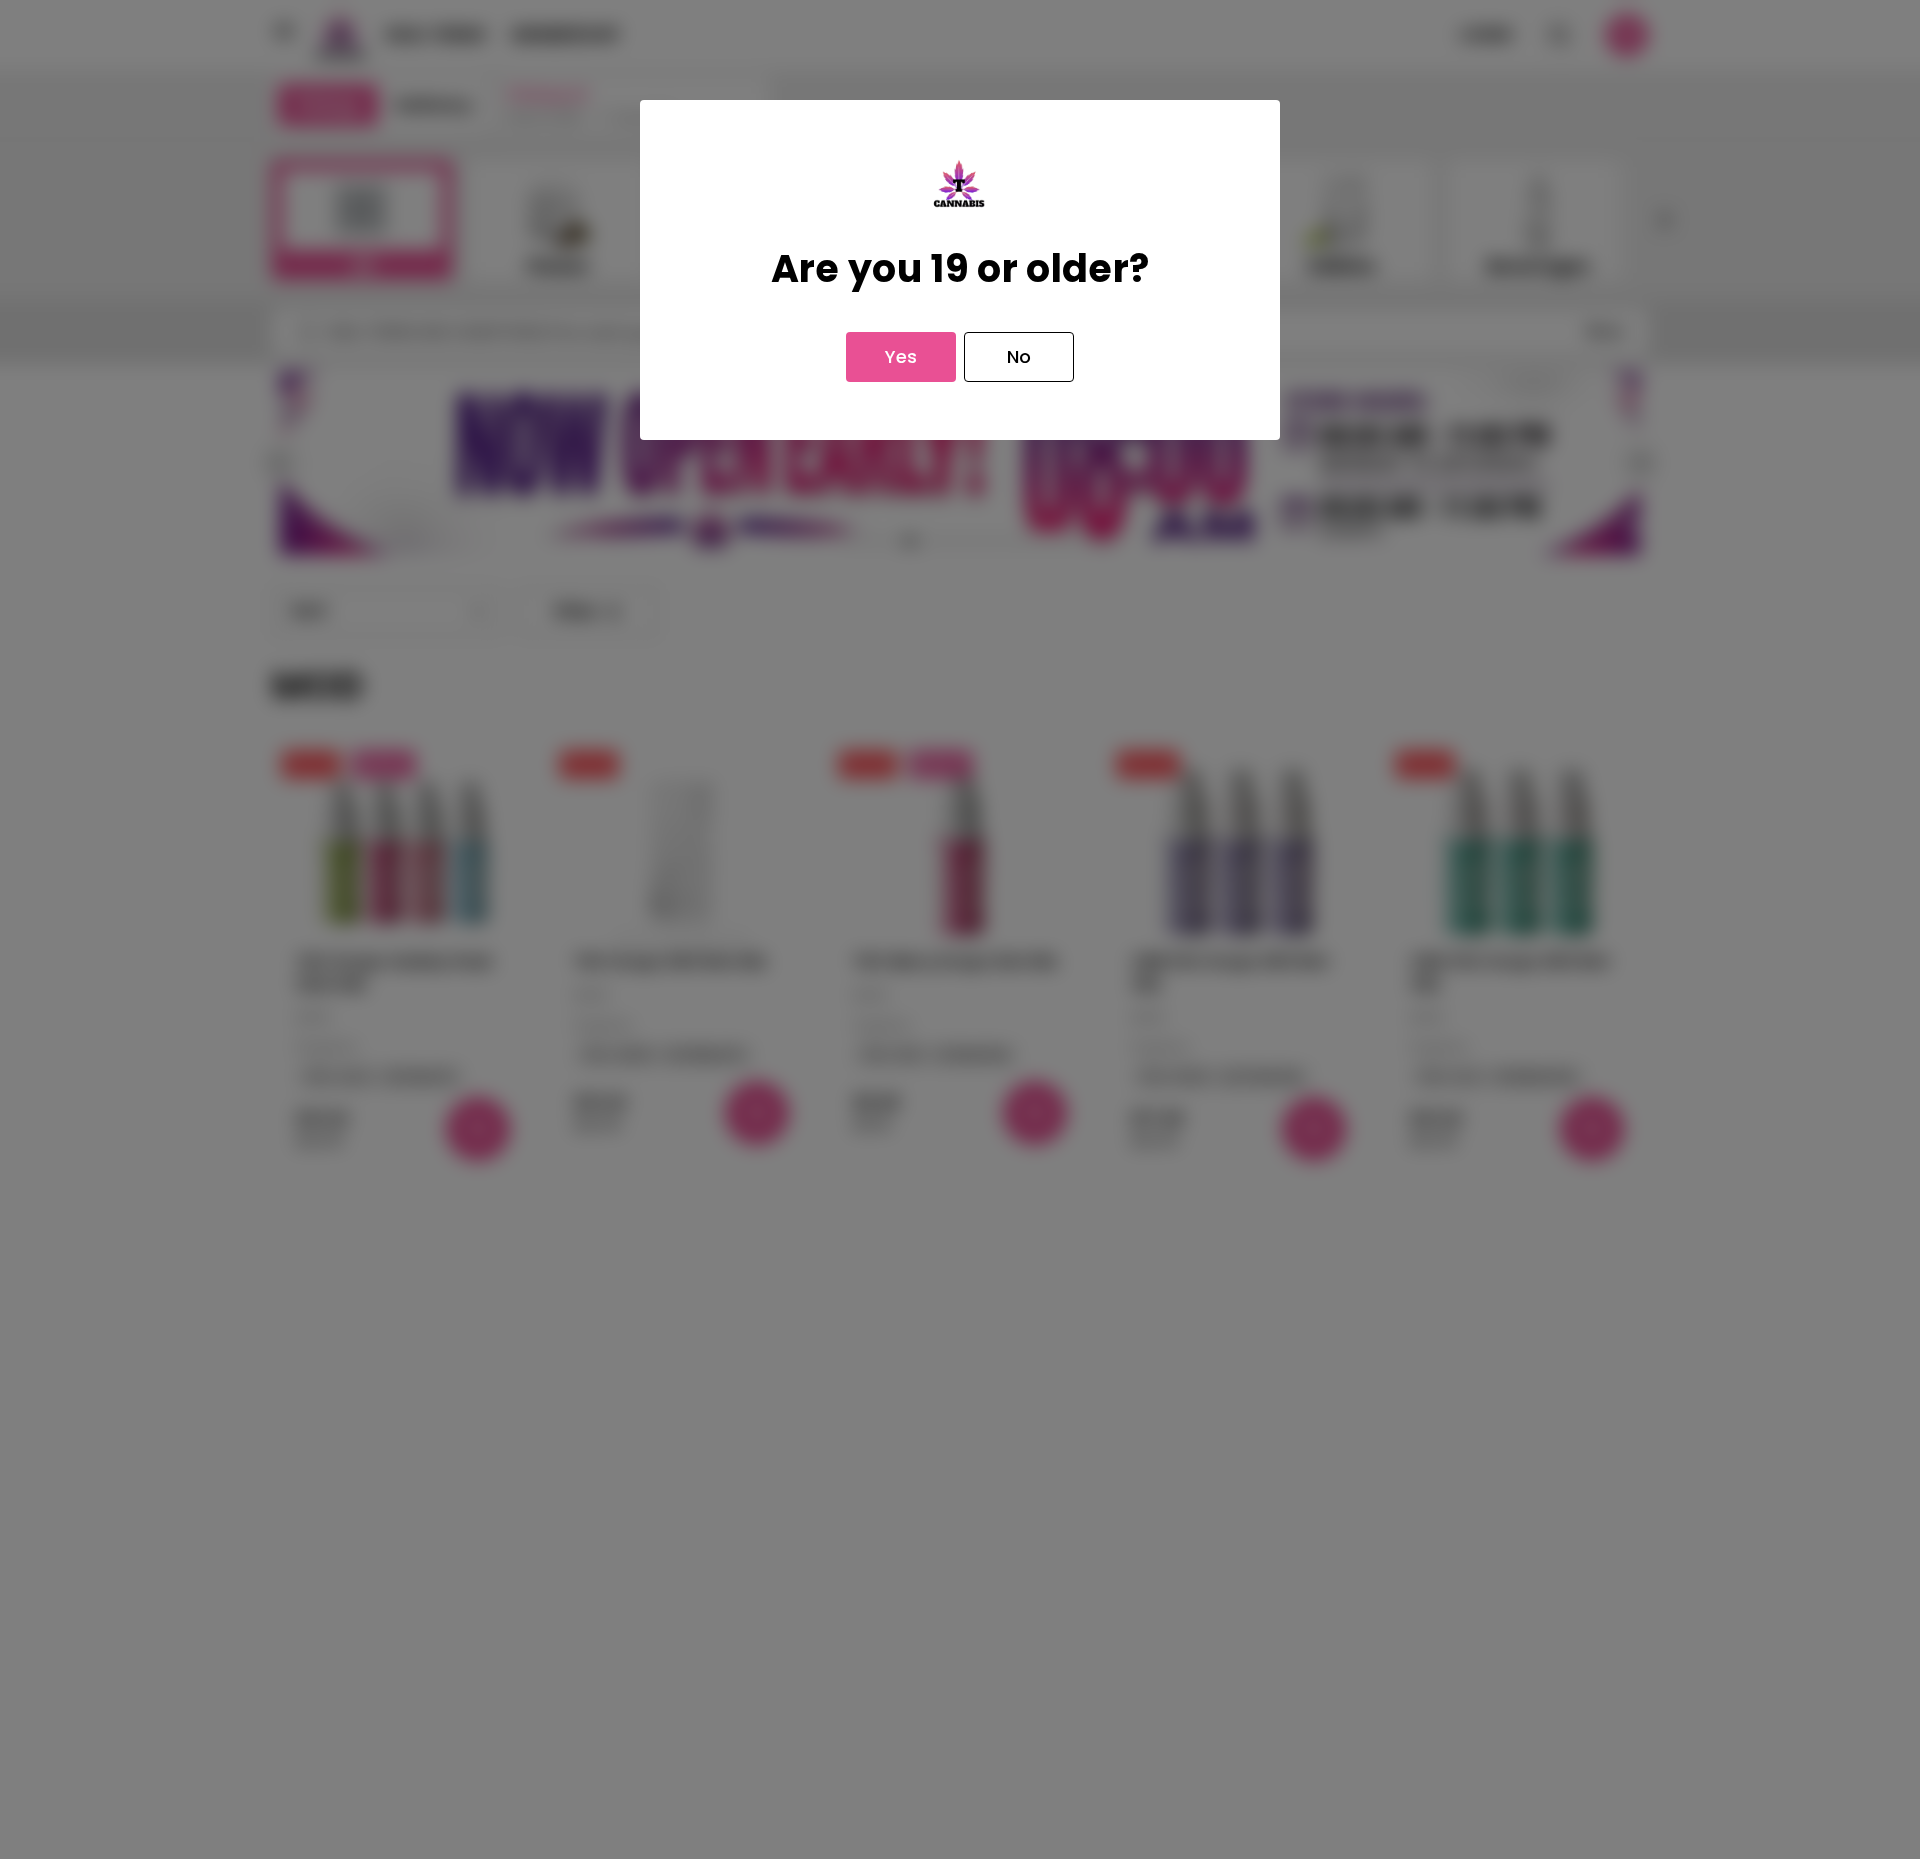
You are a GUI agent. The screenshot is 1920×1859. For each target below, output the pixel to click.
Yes (901, 356)
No (1019, 356)
